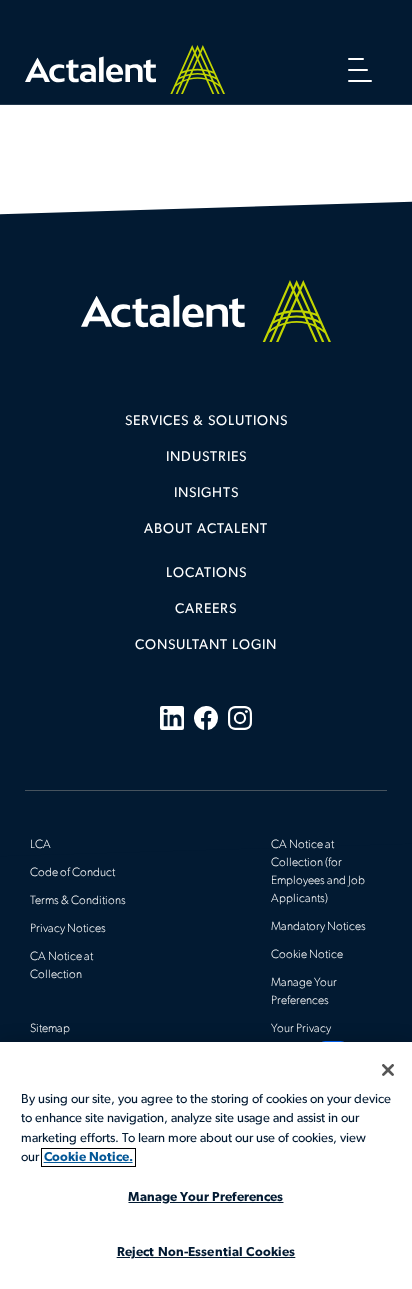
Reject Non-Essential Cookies (206, 1252)
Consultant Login (206, 645)
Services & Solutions (206, 421)
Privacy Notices (68, 929)
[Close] (388, 1070)
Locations (206, 573)
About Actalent (206, 529)
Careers (206, 609)
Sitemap (50, 1029)
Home (125, 69)
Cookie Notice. (88, 1157)
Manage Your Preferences (205, 1197)
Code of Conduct (72, 873)
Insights (206, 493)
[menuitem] (206, 429)
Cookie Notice (307, 955)
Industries (206, 457)
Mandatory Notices (318, 927)
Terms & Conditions (78, 901)
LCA (40, 845)
